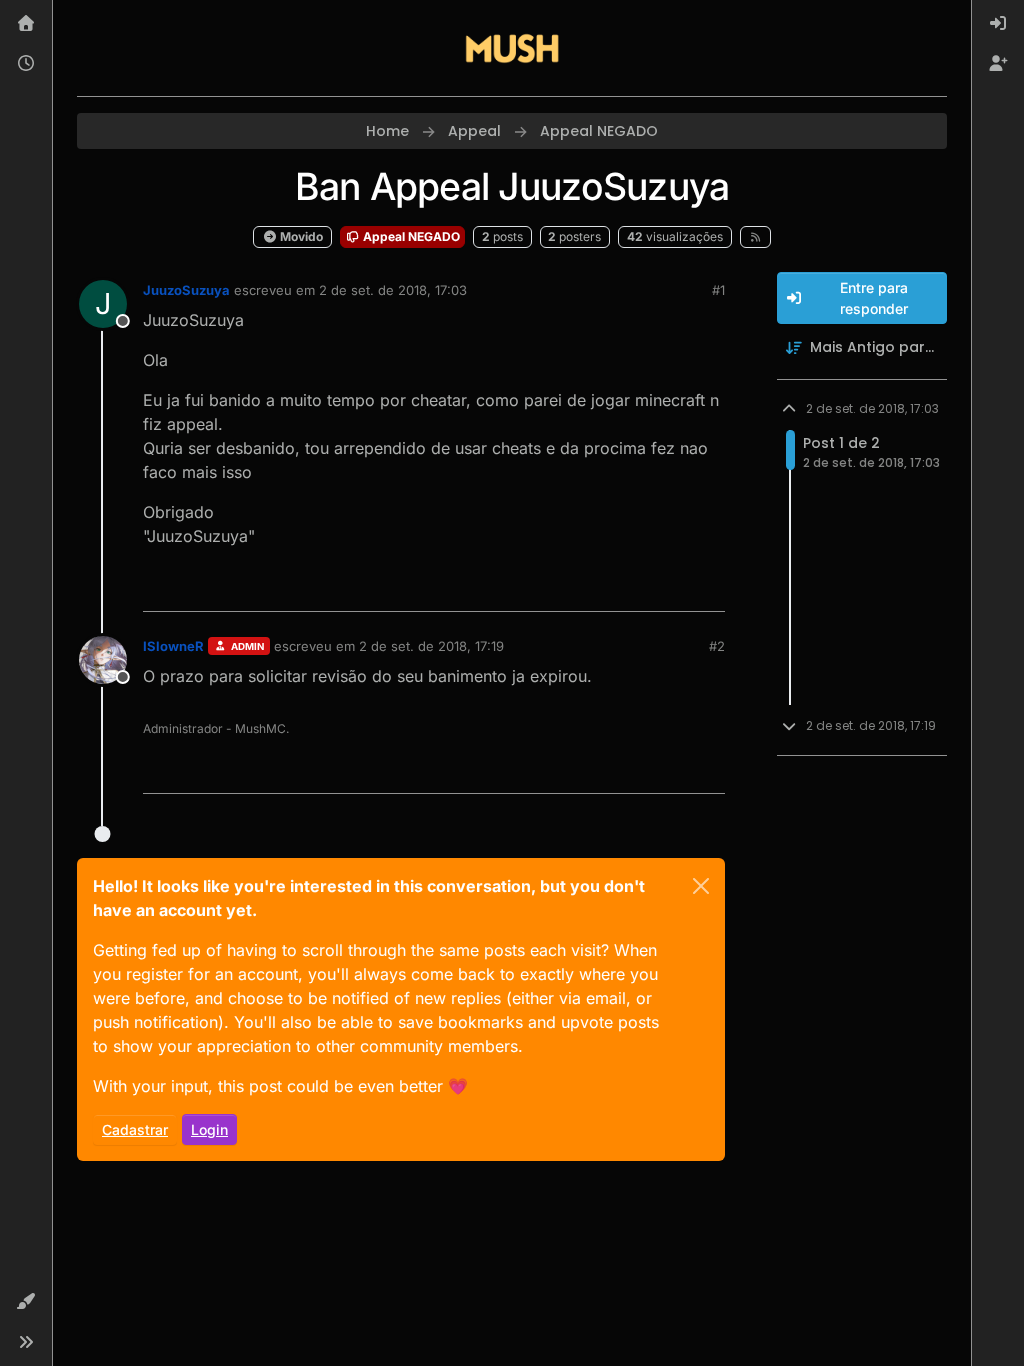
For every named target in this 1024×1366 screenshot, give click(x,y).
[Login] (998, 24)
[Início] (26, 24)
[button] (26, 1302)
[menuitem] (998, 24)
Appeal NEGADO (410, 236)
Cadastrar (135, 1129)
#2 (717, 646)
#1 (718, 290)
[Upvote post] (637, 587)
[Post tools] (707, 587)
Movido (300, 236)
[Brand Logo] (512, 48)
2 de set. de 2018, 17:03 (393, 290)
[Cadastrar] (998, 64)
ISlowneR (173, 646)
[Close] (701, 886)
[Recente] (26, 64)
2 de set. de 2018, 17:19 (431, 646)
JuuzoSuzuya (186, 290)
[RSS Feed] (755, 237)
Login (209, 1129)
